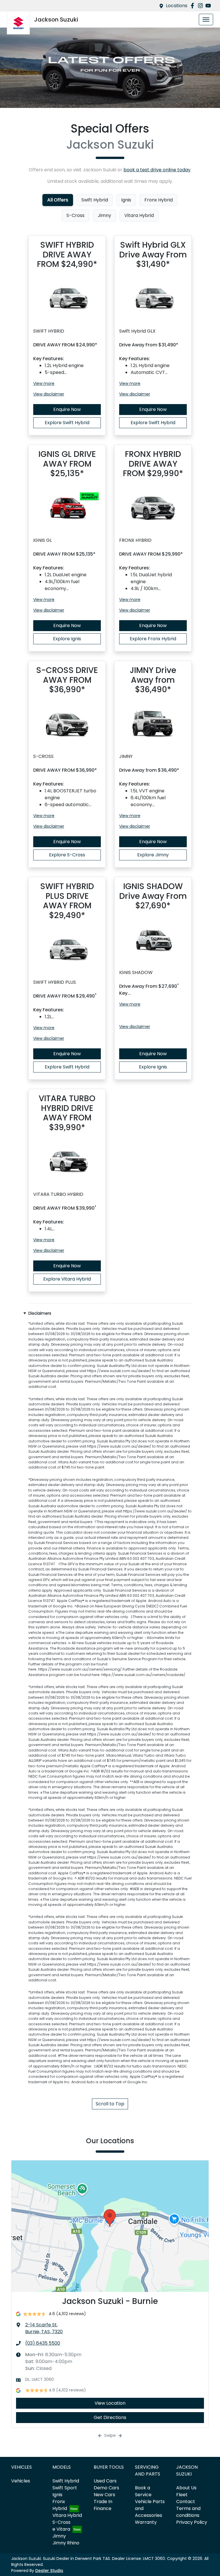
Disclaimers (40, 1313)
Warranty (146, 2522)
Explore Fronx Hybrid (153, 639)
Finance (103, 2508)
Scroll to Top (110, 2104)
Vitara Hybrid (67, 2515)
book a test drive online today (157, 170)
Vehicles (21, 2481)
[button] (206, 20)
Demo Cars (106, 2488)
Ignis (57, 2495)
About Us (186, 2488)
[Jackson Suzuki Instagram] (202, 6)
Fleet (182, 2495)
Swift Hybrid (66, 2481)
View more (44, 383)
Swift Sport (65, 2488)
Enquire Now (67, 409)
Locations (177, 6)
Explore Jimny (153, 855)
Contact (186, 2502)
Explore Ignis (67, 639)
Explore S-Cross (67, 855)
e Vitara (61, 2529)
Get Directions (110, 2417)
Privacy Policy (192, 2522)
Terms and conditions (188, 2512)
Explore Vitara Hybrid (67, 1279)
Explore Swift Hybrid (67, 423)
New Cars (104, 2495)
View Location (110, 2403)
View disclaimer (49, 394)
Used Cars (105, 2481)
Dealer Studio (49, 2571)
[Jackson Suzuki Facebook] (194, 6)
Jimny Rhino (66, 2543)
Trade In (103, 2502)
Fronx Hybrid (60, 2505)
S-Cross (61, 2522)
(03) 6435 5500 (43, 2343)
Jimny (59, 2536)
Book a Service (143, 2491)
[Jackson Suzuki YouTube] (209, 6)
